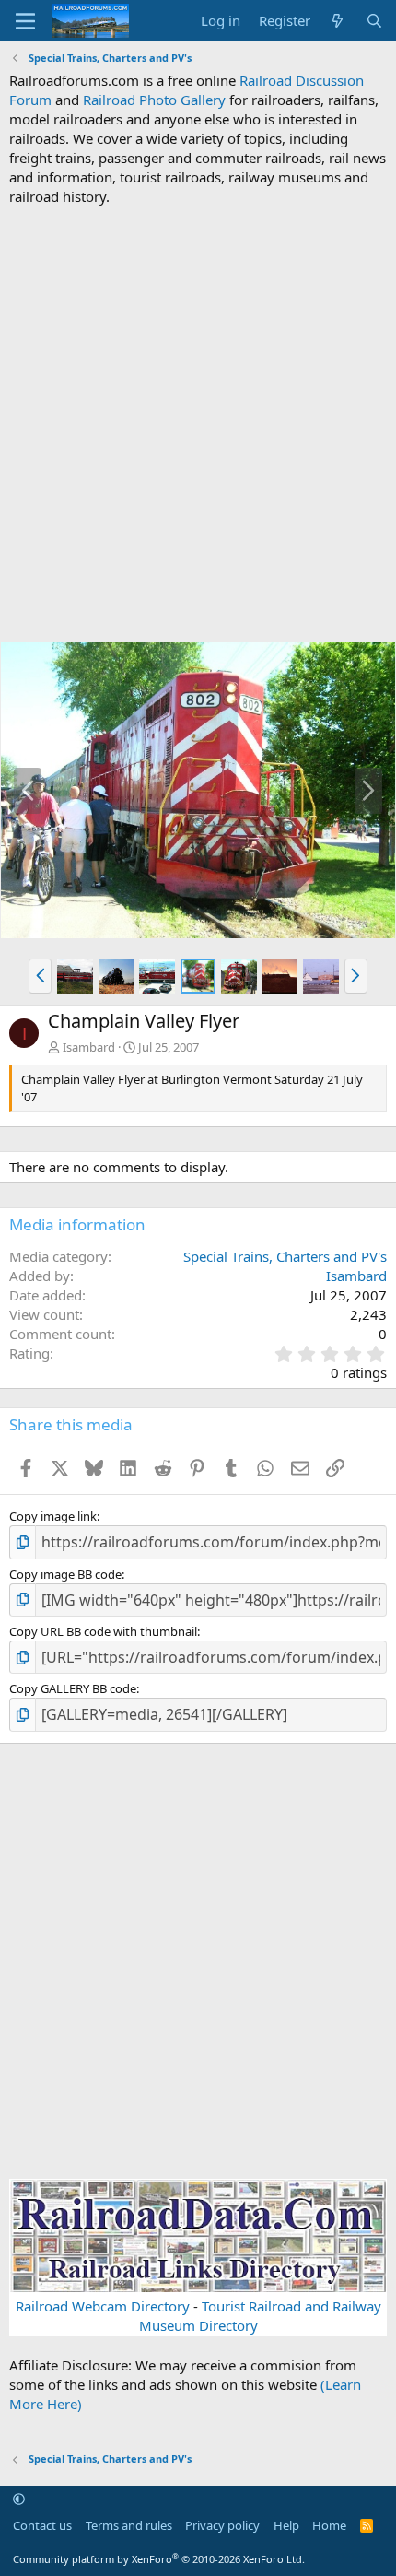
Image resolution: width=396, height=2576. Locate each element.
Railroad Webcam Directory (103, 2306)
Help (286, 2525)
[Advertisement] (198, 424)
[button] (40, 976)
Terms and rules (129, 2525)
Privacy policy (222, 2525)
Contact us (42, 2525)
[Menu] (25, 21)
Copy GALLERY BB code (73, 1688)
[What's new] (338, 21)
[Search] (374, 21)
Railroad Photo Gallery (154, 100)
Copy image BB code (65, 1574)
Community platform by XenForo (159, 2559)
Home (329, 2525)
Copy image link (53, 1516)
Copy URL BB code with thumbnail (103, 1631)
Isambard (89, 1047)
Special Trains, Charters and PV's (285, 1256)
